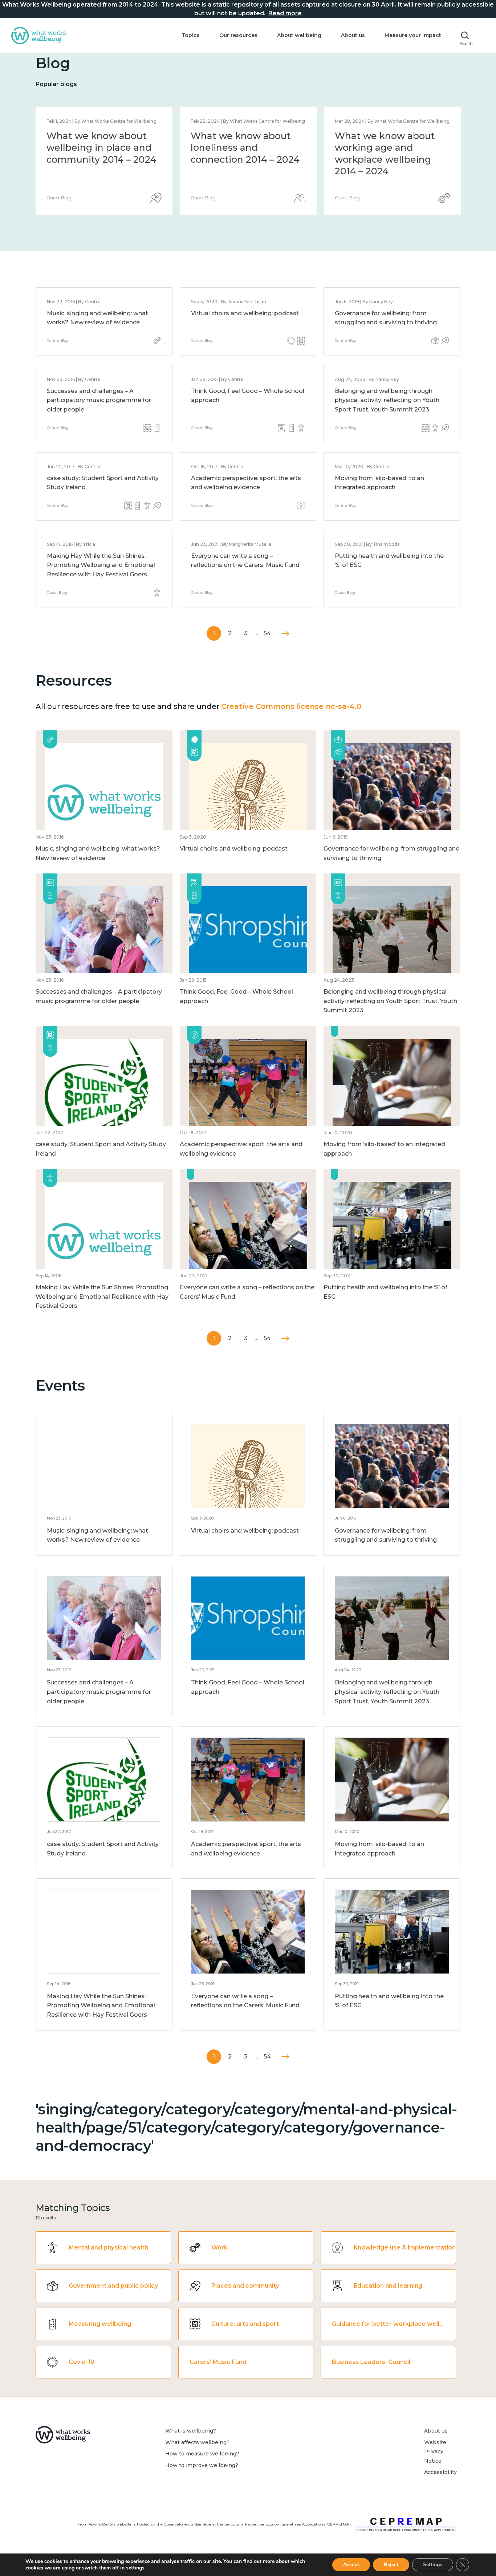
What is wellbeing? (191, 2431)
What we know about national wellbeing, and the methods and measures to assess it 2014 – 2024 (245, 159)
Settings (433, 2565)
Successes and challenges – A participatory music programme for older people (99, 400)
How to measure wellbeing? (202, 2454)
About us (353, 35)
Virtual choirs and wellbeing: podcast (245, 313)
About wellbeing (299, 35)
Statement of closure (95, 136)
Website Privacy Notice (435, 2452)
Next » (286, 634)
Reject (391, 2565)
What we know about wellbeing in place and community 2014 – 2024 (390, 148)
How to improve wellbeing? (202, 2465)
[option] (104, 161)
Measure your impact (413, 35)
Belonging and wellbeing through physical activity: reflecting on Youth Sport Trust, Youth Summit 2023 (387, 400)
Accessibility (440, 2472)
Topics (191, 35)
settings (135, 2568)
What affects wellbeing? (197, 2442)
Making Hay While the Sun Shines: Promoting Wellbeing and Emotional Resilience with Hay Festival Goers (101, 565)
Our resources (238, 35)
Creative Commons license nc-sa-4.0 (291, 706)
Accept (351, 2565)
